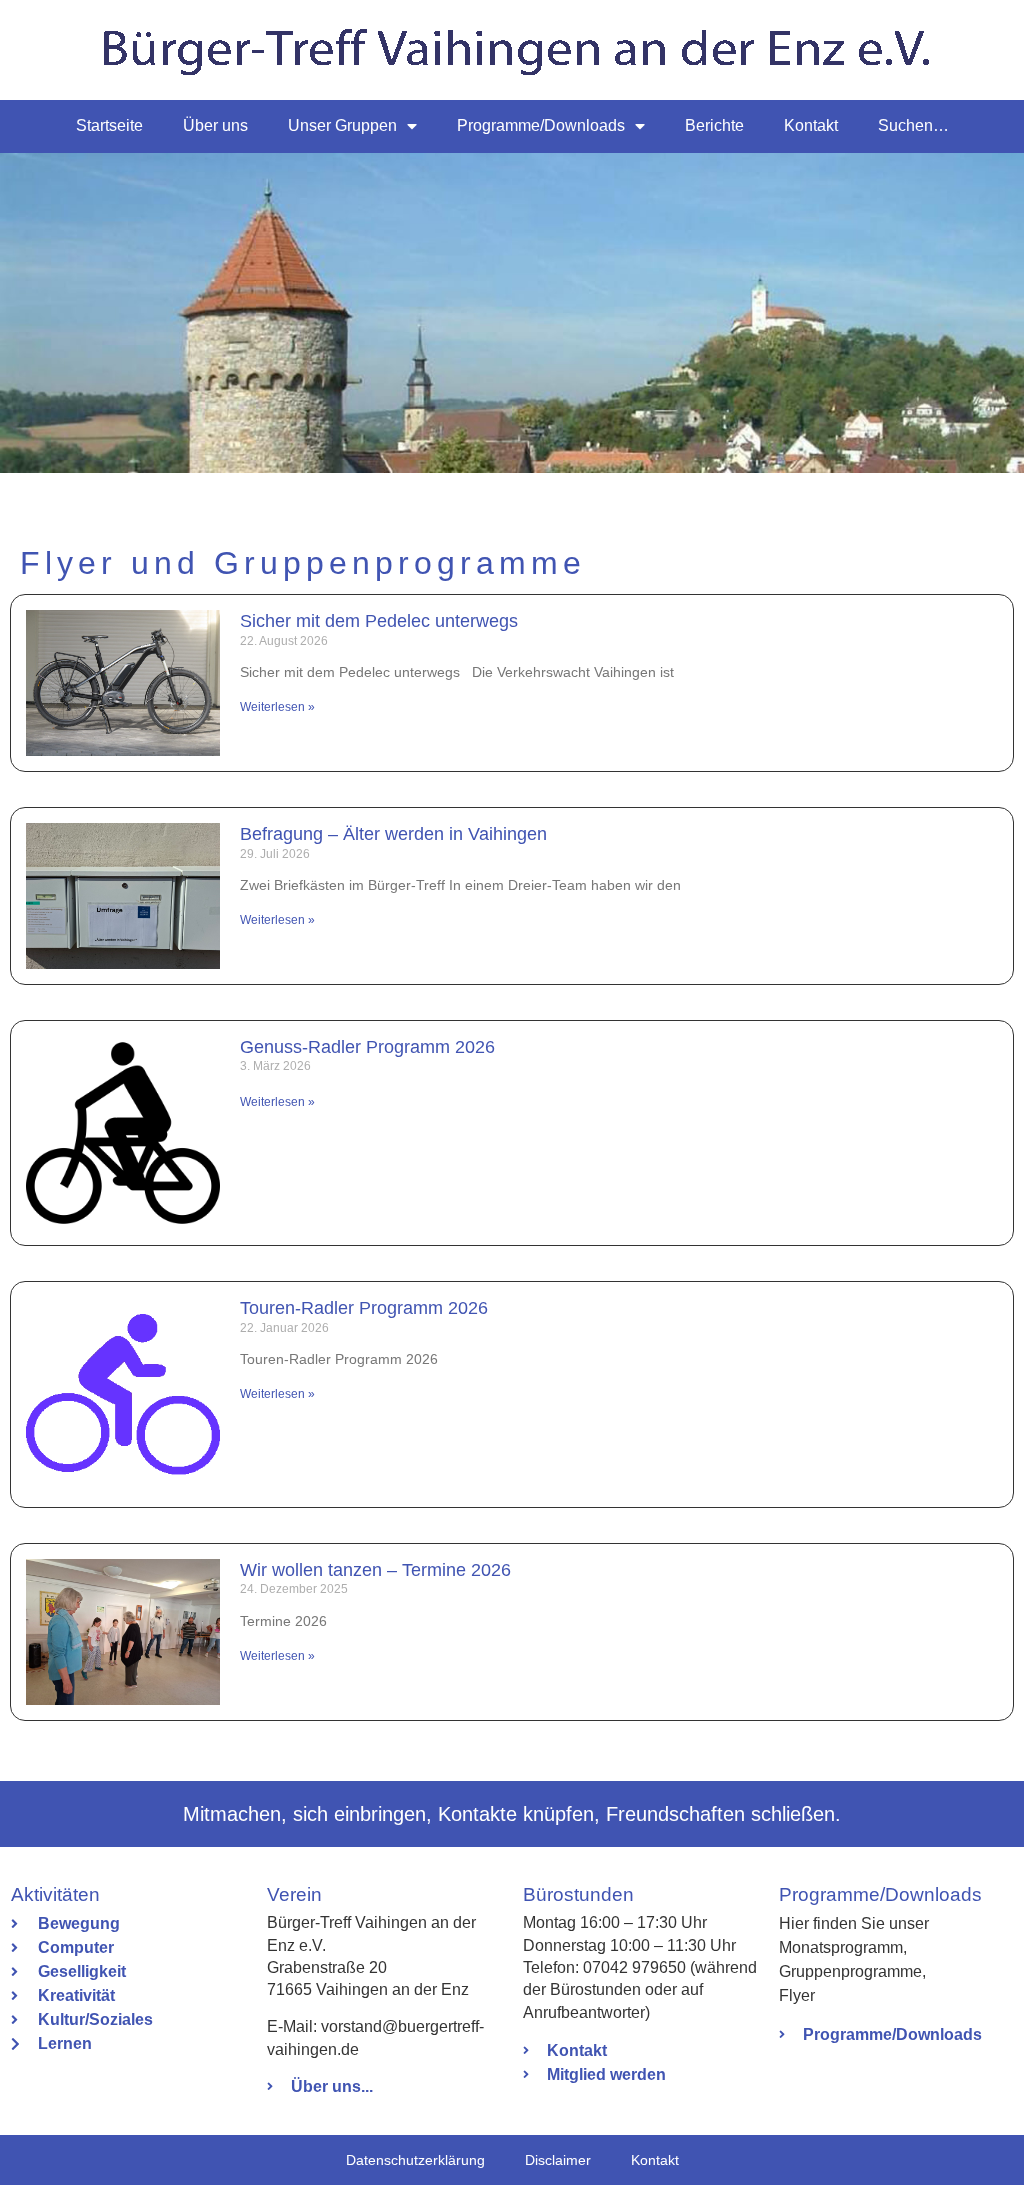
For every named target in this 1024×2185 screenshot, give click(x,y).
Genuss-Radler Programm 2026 (367, 1047)
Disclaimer (558, 2160)
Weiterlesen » (277, 707)
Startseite (109, 125)
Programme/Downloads (541, 125)
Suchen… (913, 125)
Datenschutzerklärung (415, 2160)
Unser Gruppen (342, 125)
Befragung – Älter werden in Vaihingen (393, 834)
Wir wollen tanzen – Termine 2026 (375, 1570)
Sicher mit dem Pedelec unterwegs (379, 621)
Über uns (215, 125)
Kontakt (811, 125)
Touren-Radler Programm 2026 (364, 1308)
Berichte (714, 125)
